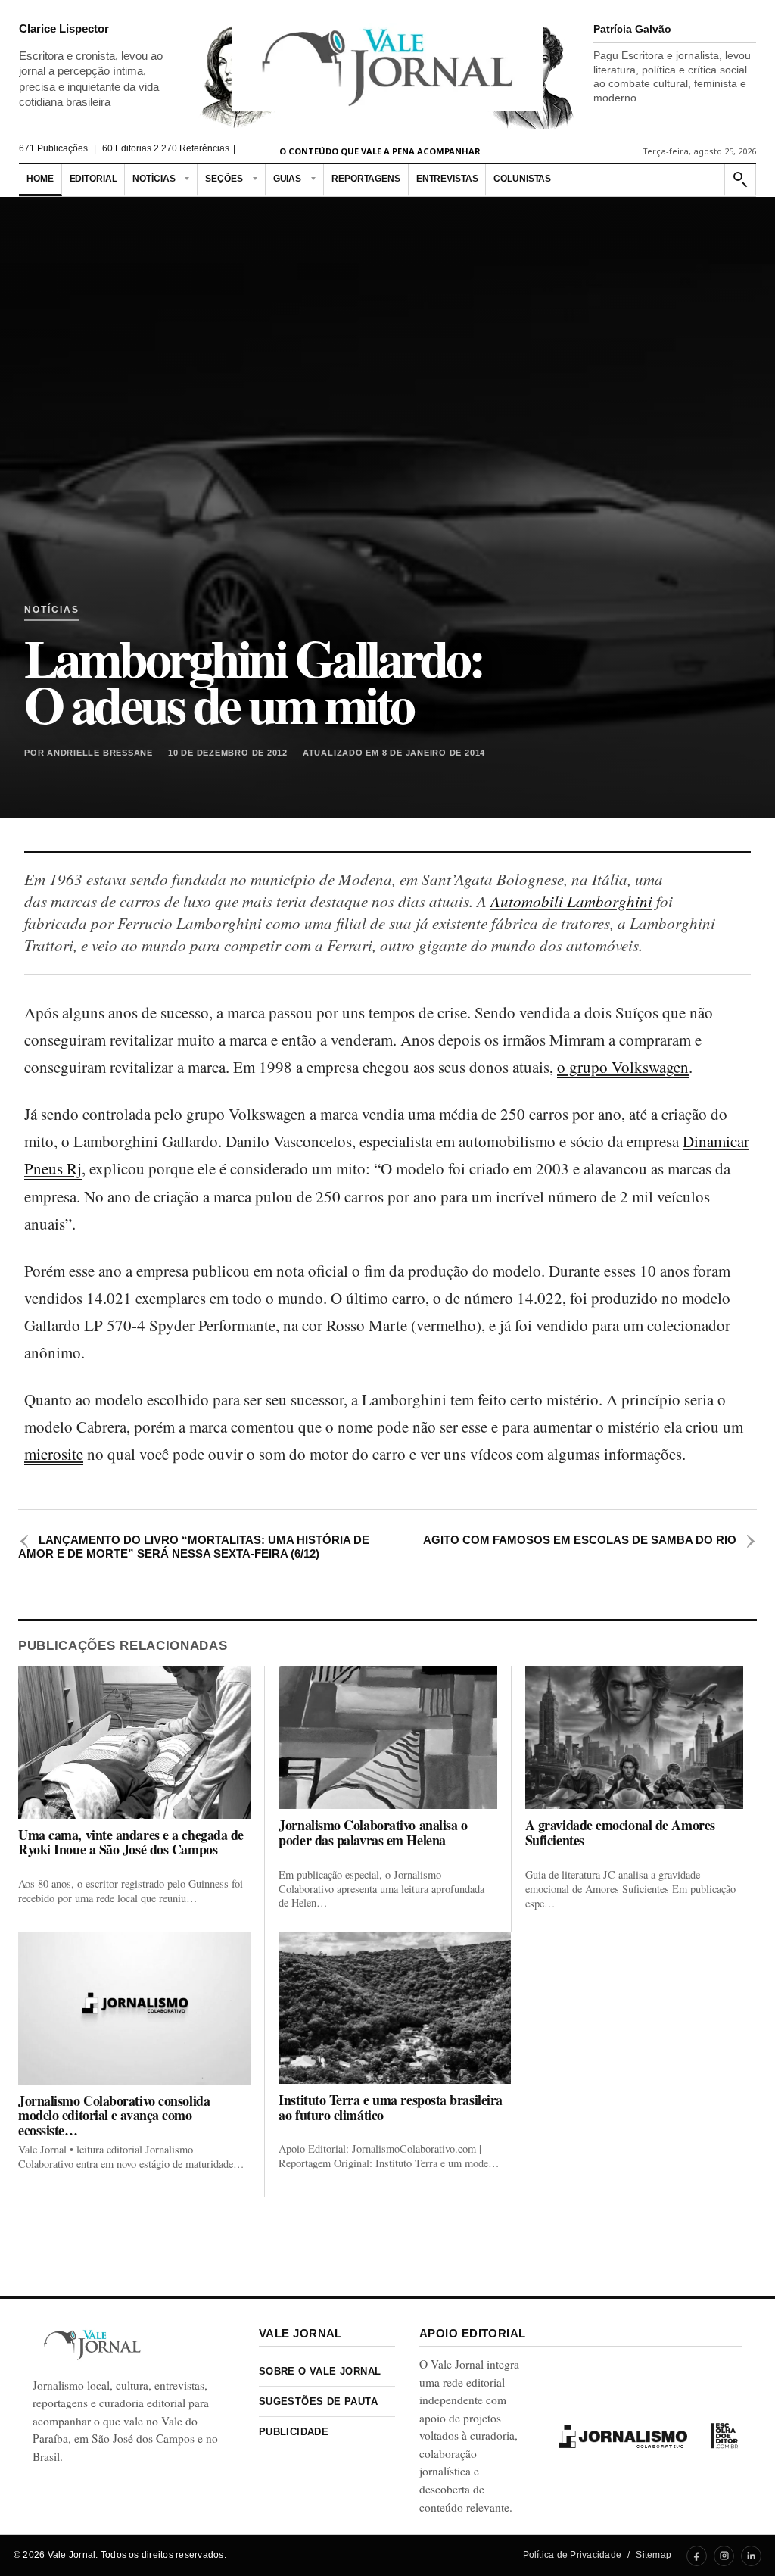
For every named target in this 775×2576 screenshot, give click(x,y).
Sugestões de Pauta (318, 2401)
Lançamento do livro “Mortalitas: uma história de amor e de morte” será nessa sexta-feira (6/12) (194, 1547)
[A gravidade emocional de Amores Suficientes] (634, 1737)
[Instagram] (724, 2556)
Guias (287, 179)
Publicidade (294, 2432)
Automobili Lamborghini (571, 901)
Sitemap (654, 2555)
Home (40, 179)
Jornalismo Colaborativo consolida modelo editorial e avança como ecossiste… (114, 2116)
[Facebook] (697, 2556)
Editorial (93, 179)
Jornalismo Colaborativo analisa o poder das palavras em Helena (373, 1833)
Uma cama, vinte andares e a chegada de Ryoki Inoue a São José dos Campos (131, 1843)
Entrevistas (447, 179)
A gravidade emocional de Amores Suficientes (620, 1833)
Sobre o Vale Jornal (320, 2371)
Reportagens (366, 179)
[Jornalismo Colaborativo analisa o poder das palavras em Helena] (387, 1737)
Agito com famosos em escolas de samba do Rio (590, 1540)
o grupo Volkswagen (623, 1067)
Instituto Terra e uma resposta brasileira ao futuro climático (391, 2108)
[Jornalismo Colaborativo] (623, 2436)
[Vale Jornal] (92, 2345)
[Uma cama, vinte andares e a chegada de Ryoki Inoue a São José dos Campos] (134, 1742)
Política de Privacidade (573, 2555)
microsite (54, 1454)
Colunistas (522, 179)
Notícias (154, 179)
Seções (224, 179)
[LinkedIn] (751, 2556)
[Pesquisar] (739, 180)
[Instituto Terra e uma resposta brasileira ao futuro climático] (394, 2008)
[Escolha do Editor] (724, 2436)
